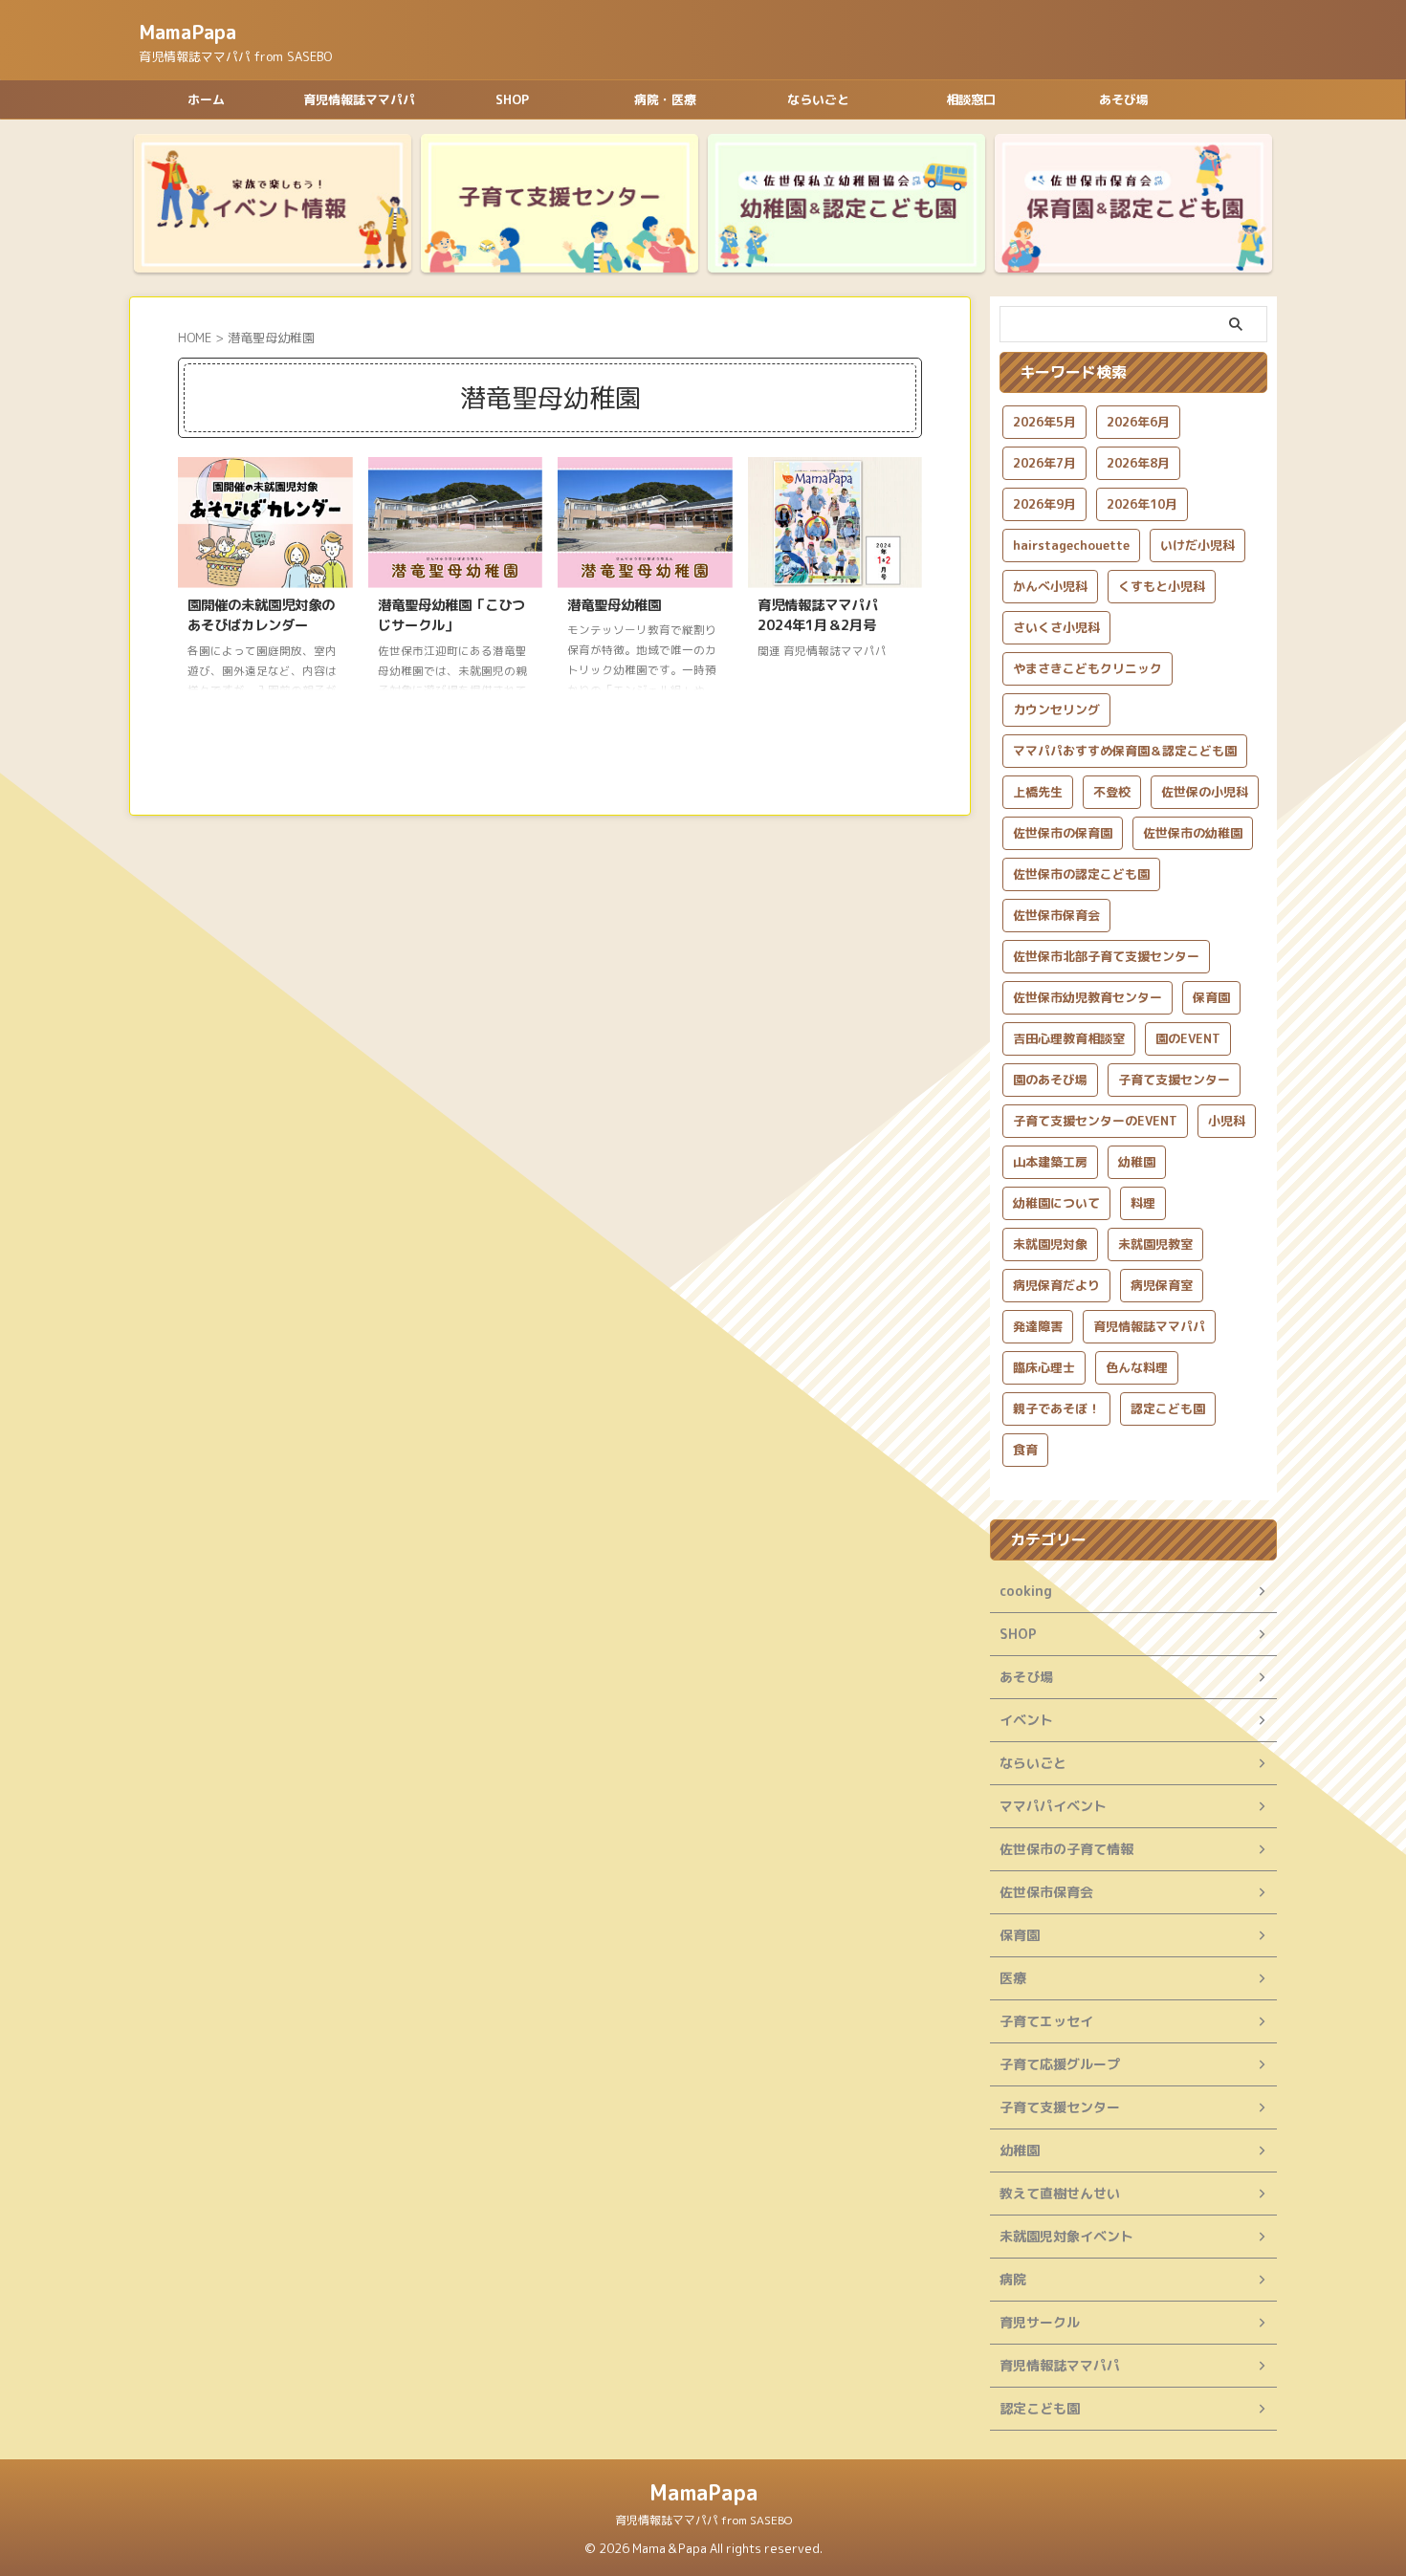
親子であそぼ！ (1056, 1408)
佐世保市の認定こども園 (1081, 874)
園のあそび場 (1050, 1080)
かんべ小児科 (1050, 586)
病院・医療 (665, 99)
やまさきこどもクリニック (1087, 668)
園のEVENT (1188, 1038)
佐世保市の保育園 (1063, 833)
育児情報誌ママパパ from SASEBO (703, 2520)
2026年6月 (1138, 422)
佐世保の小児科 (1205, 792)
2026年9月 (1044, 504)
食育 (1025, 1450)
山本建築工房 (1050, 1162)
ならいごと (818, 99)
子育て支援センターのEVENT (1095, 1121)
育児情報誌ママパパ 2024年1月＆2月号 (818, 616)
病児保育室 (1162, 1285)
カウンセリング (1056, 709)
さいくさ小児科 (1056, 627)
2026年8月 (1138, 463)
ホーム (206, 99)
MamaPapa (187, 32)
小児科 (1227, 1121)
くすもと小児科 (1162, 586)
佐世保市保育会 (1056, 915)
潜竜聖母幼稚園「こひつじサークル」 (451, 616)
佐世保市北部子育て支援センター (1106, 956)
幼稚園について (1056, 1203)
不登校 (1112, 792)
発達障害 (1038, 1326)
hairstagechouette (1071, 545)
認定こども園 (1168, 1408)
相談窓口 (971, 99)
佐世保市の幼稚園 (1193, 833)
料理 (1143, 1203)
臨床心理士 (1044, 1367)
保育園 (1211, 997)
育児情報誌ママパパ (359, 99)
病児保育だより (1056, 1285)
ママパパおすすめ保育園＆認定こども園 (1125, 751)
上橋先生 (1038, 792)
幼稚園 (1137, 1162)
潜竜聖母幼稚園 (614, 605)
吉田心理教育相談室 (1069, 1038)
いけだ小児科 (1197, 545)
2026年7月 (1044, 463)
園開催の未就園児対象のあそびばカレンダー (261, 616)
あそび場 (1124, 99)
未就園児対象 (1050, 1244)
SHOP (512, 99)
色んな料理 (1137, 1367)
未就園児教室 (1155, 1244)
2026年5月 (1044, 422)
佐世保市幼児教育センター (1087, 997)
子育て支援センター (1174, 1080)
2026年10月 (1142, 504)
